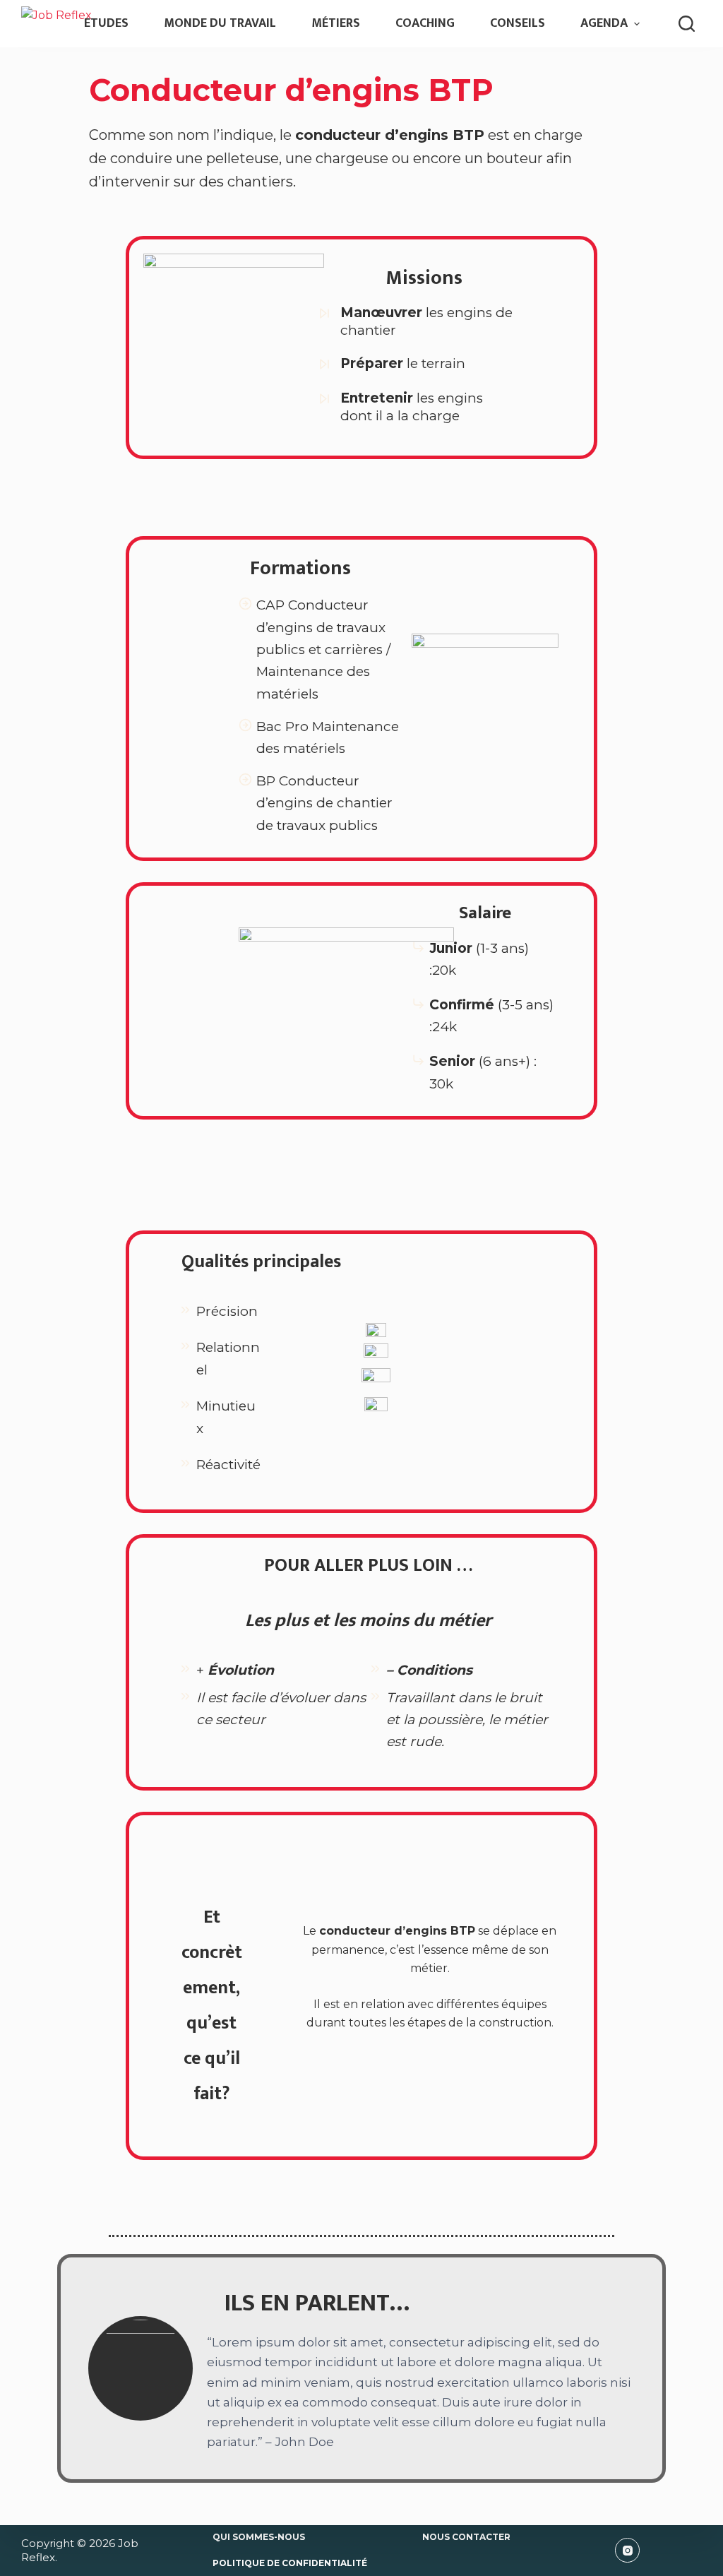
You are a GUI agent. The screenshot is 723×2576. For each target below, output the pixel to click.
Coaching (425, 23)
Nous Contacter (466, 2537)
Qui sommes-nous (259, 2537)
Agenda (604, 23)
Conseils (518, 23)
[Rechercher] (687, 24)
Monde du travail (220, 23)
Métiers (336, 23)
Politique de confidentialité (290, 2563)
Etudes (106, 23)
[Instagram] (627, 2550)
